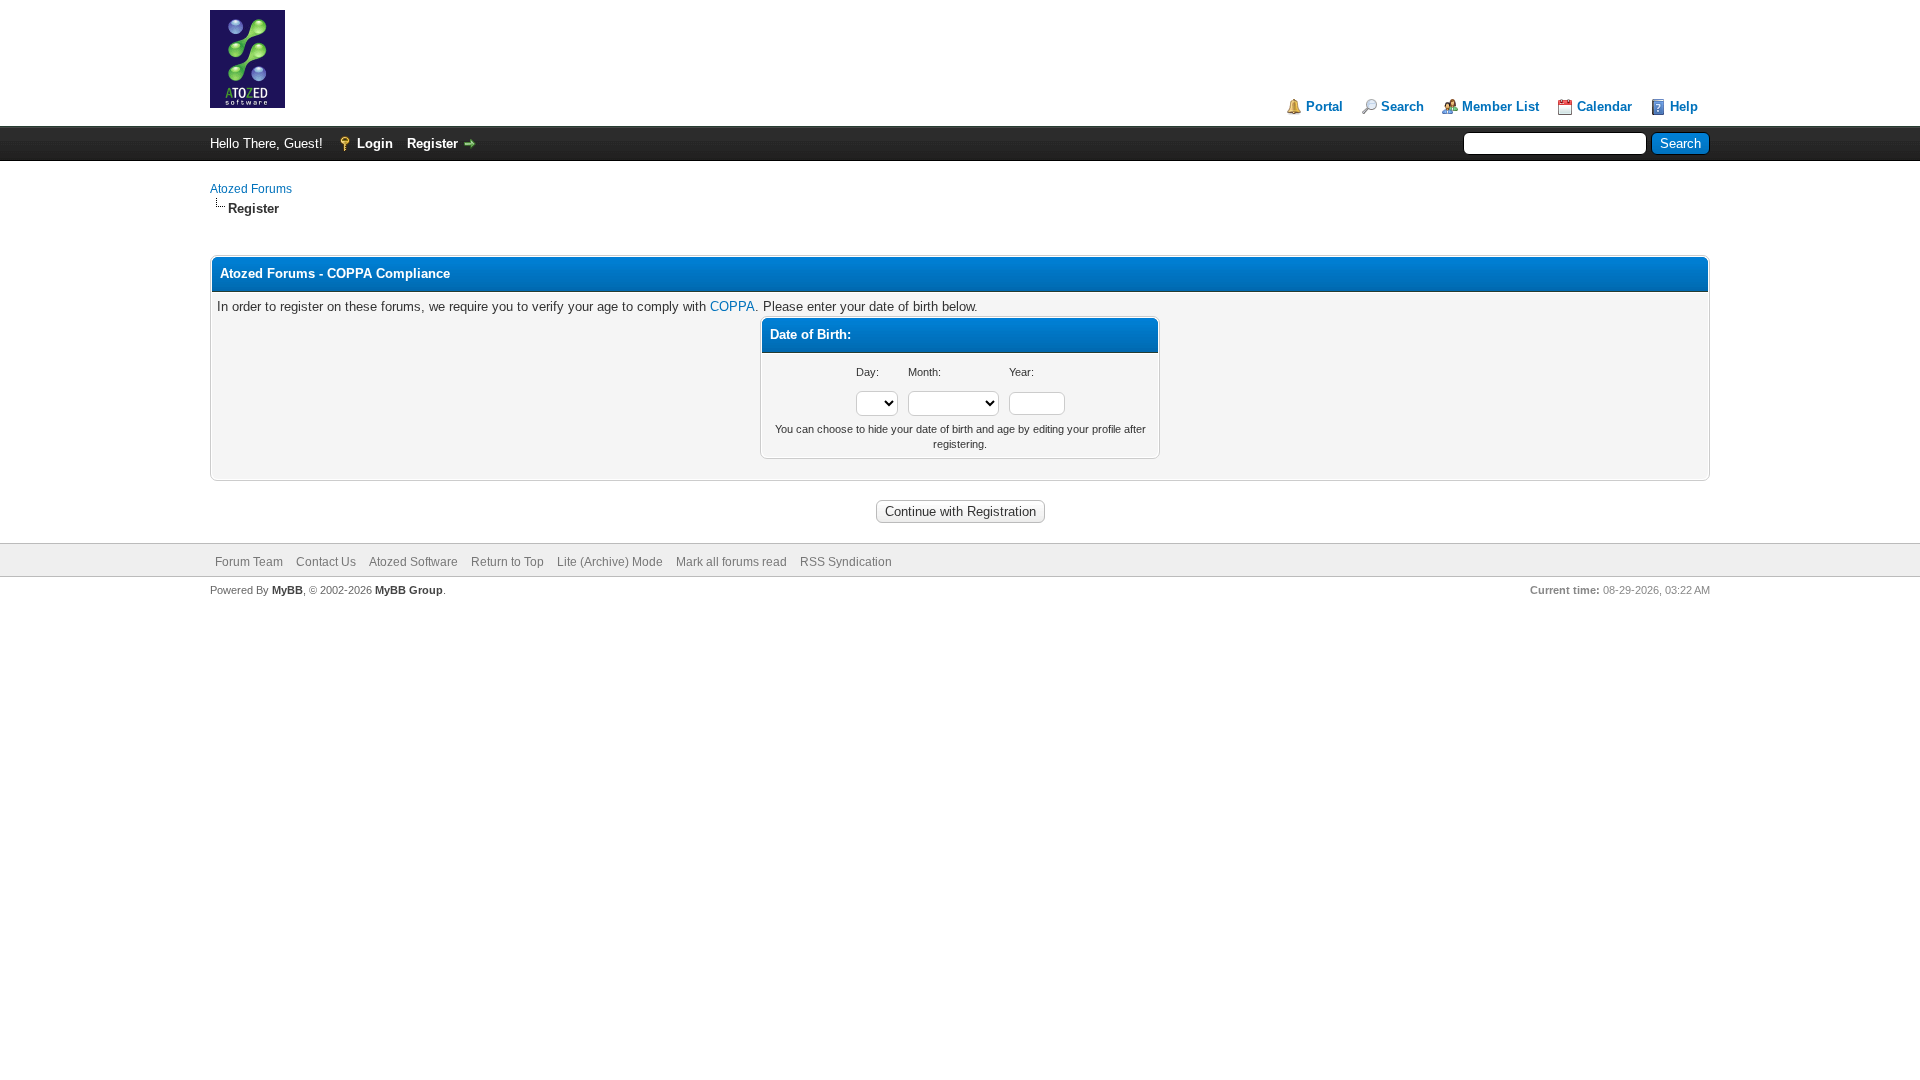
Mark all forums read (731, 562)
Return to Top (507, 562)
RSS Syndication (846, 562)
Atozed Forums (251, 189)
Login (375, 143)
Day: (867, 372)
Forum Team (249, 562)
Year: (1021, 372)
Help (1684, 106)
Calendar (1604, 106)
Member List (1500, 106)
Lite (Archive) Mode (610, 562)
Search (1402, 106)
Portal (1324, 106)
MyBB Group (409, 590)
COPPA (732, 306)
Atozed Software (413, 562)
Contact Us (326, 562)
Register (432, 143)
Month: (924, 372)
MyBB (287, 590)
